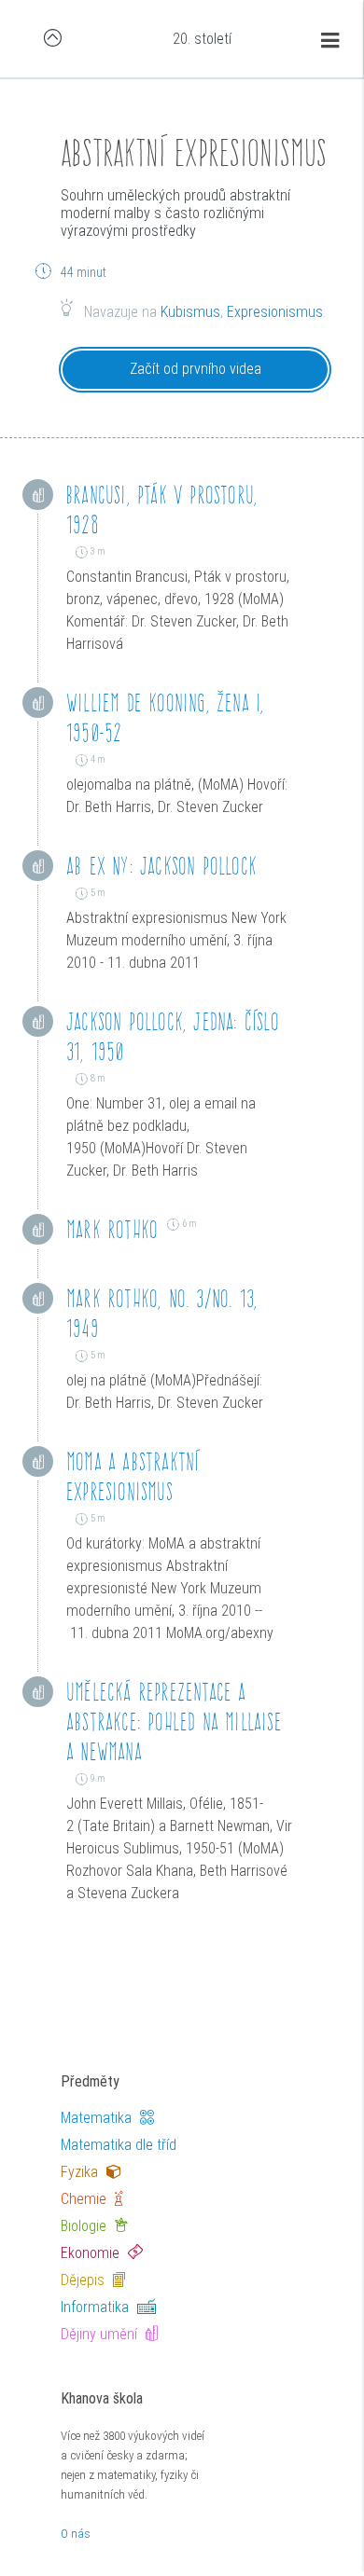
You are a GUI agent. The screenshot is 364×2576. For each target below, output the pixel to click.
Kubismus (190, 312)
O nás (76, 2534)
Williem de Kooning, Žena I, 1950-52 (165, 717)
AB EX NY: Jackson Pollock (161, 866)
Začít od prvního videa (196, 369)
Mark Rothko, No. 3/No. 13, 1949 (162, 1313)
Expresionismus (275, 312)
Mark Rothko (112, 1229)
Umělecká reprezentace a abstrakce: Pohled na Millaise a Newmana (174, 1722)
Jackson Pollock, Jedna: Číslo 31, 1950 (173, 1036)
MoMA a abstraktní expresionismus (133, 1476)
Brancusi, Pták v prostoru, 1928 (162, 510)
